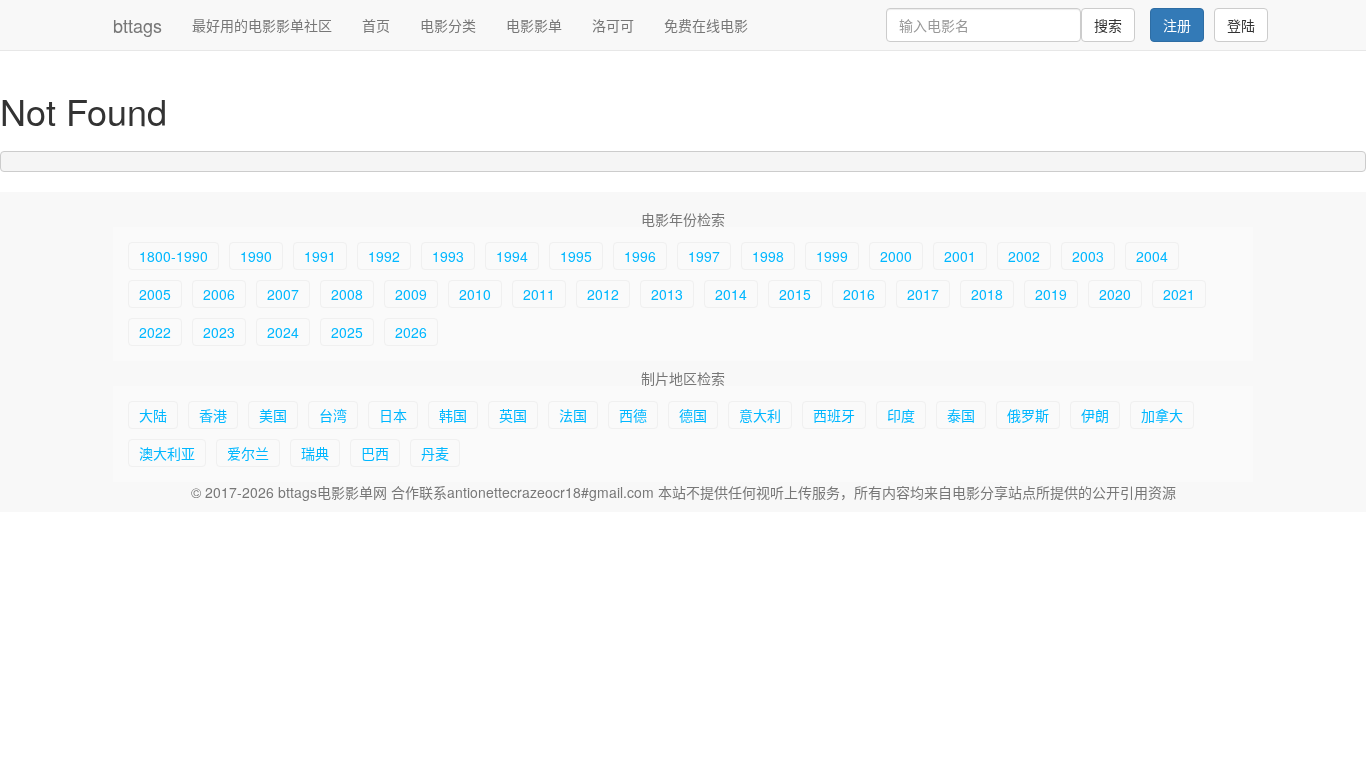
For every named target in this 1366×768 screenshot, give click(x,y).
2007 (283, 294)
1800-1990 (173, 256)
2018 (987, 294)
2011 (539, 294)
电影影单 (534, 25)
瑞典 (315, 453)
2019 (1051, 294)
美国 (273, 415)
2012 (603, 294)
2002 (1024, 256)
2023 (219, 332)
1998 (768, 256)
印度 (901, 415)
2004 (1152, 256)
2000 (896, 256)
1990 (256, 256)
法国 (573, 415)
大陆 (153, 415)
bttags (137, 25)
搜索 (1108, 25)
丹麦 (435, 453)
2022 (155, 332)
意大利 (760, 415)
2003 (1088, 256)
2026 (411, 332)
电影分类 (448, 25)
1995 (576, 256)
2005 (155, 294)
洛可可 (613, 25)
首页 (376, 25)
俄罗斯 (1028, 415)
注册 (1177, 25)
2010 (475, 294)
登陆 (1241, 25)
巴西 (375, 453)
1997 (704, 256)
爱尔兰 (248, 453)
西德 (633, 415)
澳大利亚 (167, 453)
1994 (512, 256)
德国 (693, 415)
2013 (667, 294)
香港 (213, 415)
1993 (448, 256)
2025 (347, 332)
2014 (731, 294)
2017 (923, 294)
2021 (1179, 294)
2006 (219, 294)
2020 (1115, 294)
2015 (795, 294)
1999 (832, 256)
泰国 (961, 415)
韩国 (453, 415)
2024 (283, 332)
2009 (411, 294)
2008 (347, 294)
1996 (640, 256)
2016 (859, 294)
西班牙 (834, 415)
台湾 (333, 415)
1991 (320, 256)
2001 (960, 256)
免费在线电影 (706, 25)
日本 (393, 415)
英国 (513, 415)
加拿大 (1162, 415)
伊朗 (1095, 415)
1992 (384, 256)
